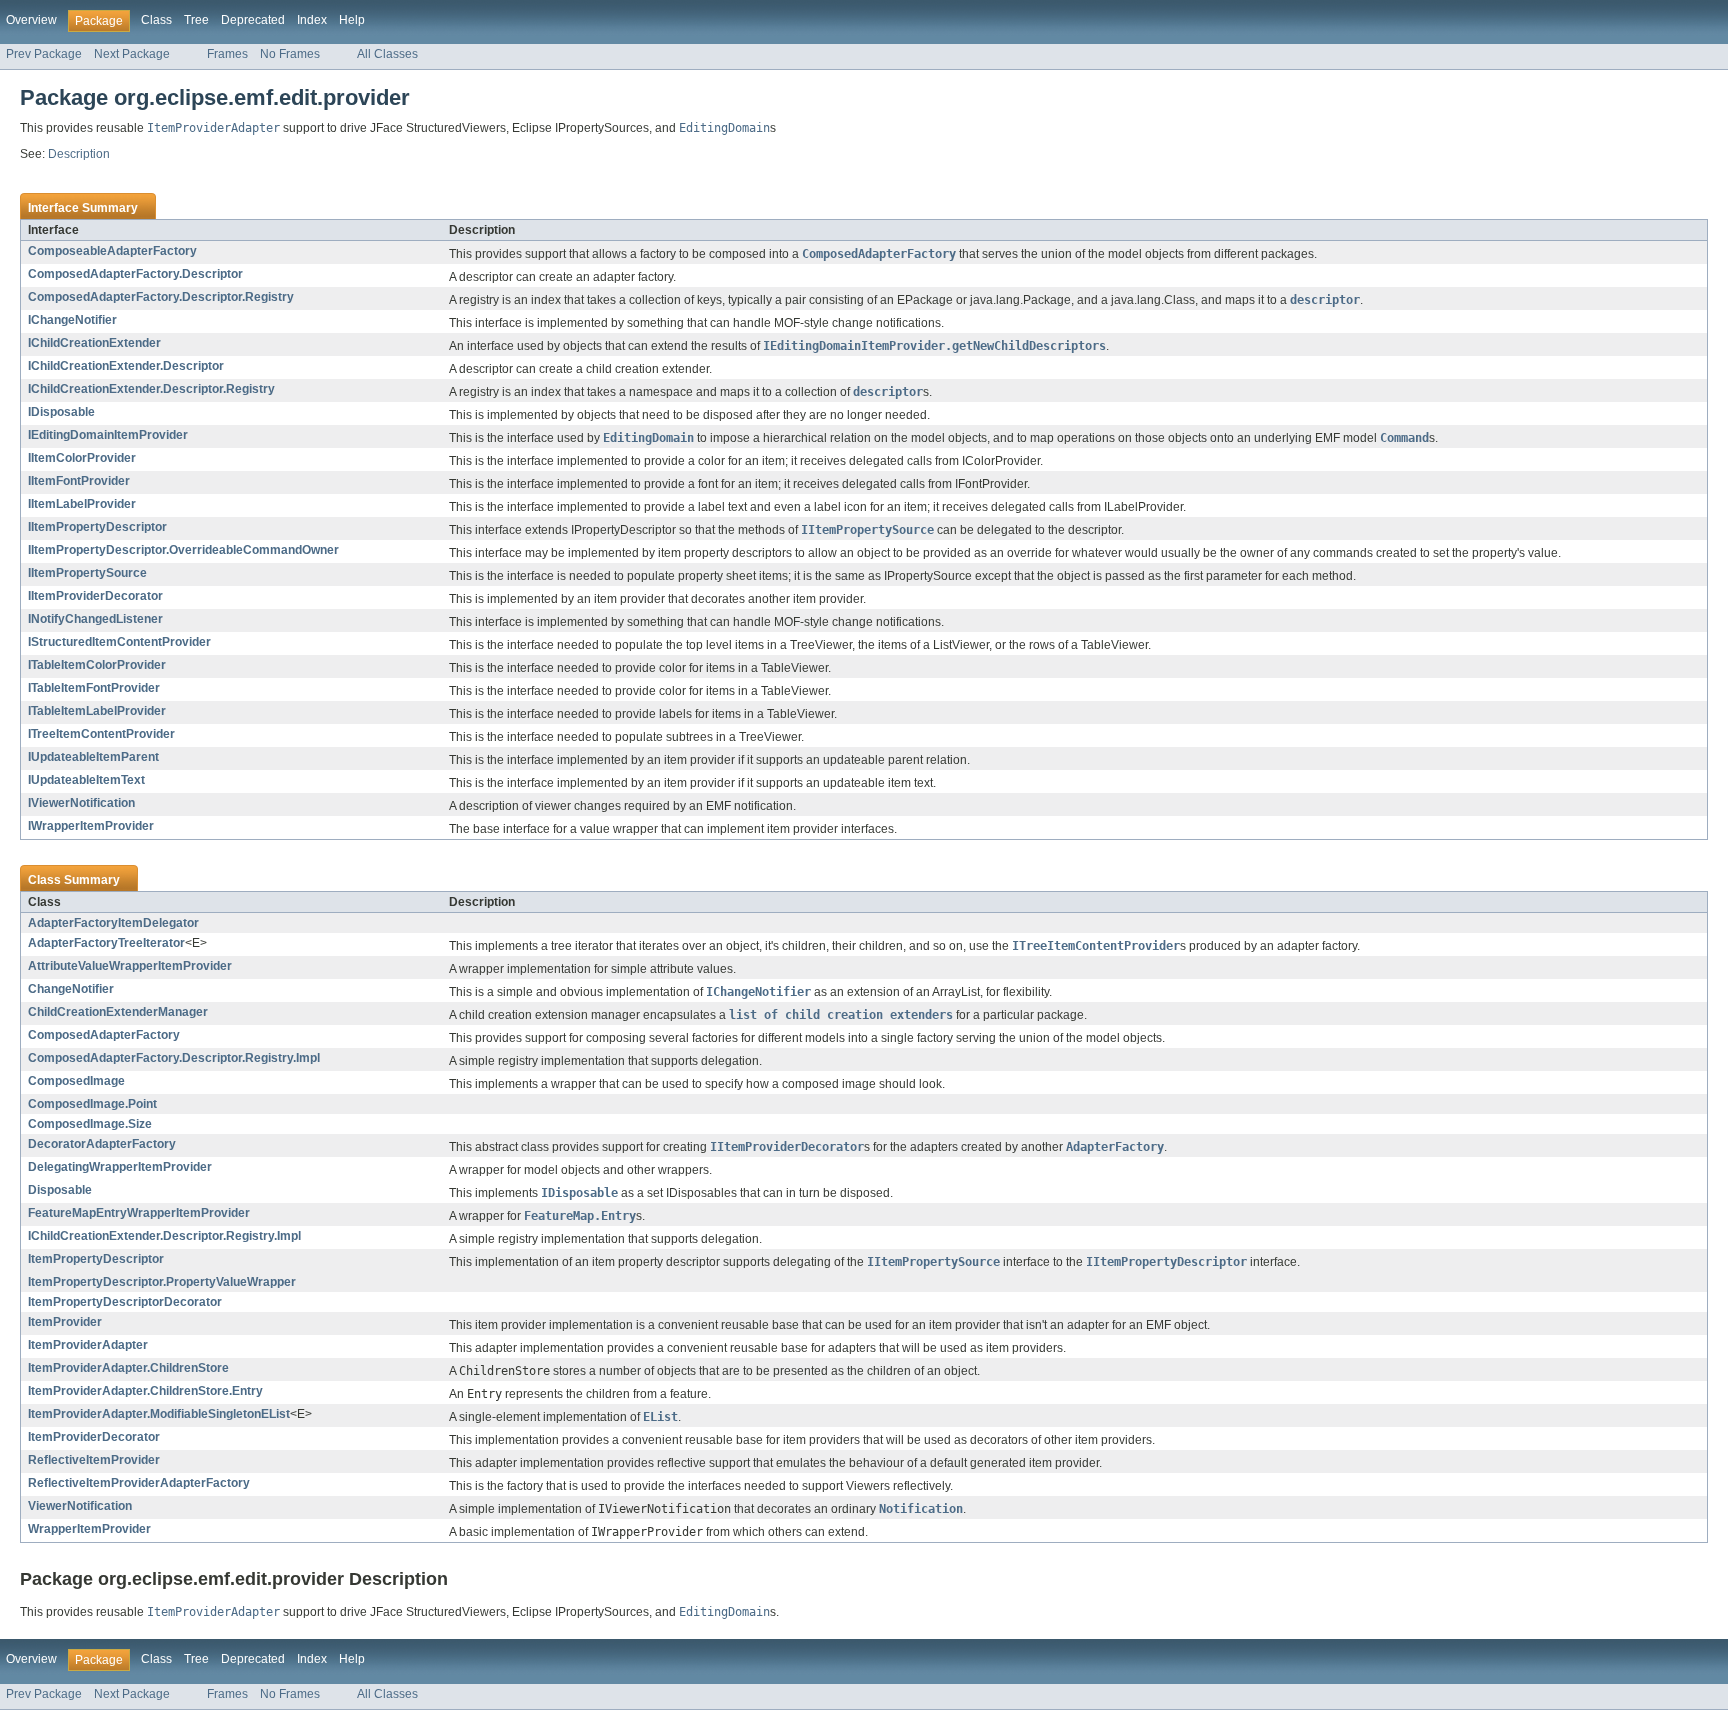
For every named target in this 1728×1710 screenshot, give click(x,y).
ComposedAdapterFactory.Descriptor (135, 274)
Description (79, 154)
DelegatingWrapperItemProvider (120, 1167)
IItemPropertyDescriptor (97, 527)
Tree (196, 20)
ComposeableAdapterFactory (112, 251)
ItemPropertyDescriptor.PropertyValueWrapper (162, 1282)
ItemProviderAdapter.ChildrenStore (128, 1368)
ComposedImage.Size (90, 1124)
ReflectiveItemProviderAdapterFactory (139, 1483)
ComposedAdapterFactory (104, 1035)
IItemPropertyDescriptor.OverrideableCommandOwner (183, 550)
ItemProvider (65, 1322)
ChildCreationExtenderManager (118, 1012)
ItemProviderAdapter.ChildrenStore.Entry (145, 1391)
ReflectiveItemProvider (94, 1460)
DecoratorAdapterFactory (102, 1144)
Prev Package (44, 54)
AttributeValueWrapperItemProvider (130, 966)
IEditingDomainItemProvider (108, 435)
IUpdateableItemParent (93, 757)
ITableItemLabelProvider (97, 711)
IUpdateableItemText (86, 780)
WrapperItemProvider (89, 1529)
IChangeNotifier (72, 320)
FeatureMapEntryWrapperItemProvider (139, 1213)
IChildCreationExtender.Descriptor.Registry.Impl (164, 1236)
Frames (227, 54)
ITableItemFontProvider (94, 688)
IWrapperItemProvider (91, 826)
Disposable (60, 1190)
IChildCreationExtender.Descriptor (126, 366)
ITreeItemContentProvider (101, 734)
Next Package (132, 54)
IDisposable (61, 412)
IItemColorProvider (82, 458)
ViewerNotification (80, 1506)
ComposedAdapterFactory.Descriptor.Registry (161, 297)
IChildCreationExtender (94, 343)
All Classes (387, 54)
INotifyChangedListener (95, 619)
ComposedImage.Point (92, 1104)
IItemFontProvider (79, 481)
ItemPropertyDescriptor (96, 1259)
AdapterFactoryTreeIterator (106, 943)
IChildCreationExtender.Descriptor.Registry (151, 389)
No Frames (290, 54)
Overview (31, 20)
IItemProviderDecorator (95, 596)
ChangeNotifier (71, 989)
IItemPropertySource (87, 573)
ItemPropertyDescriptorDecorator (125, 1302)
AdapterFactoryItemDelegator (113, 923)
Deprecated (253, 20)
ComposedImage (76, 1081)
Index (312, 20)
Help (352, 20)
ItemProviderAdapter (88, 1345)
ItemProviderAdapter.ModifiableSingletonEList (159, 1414)
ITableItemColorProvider (97, 665)
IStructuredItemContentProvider (119, 642)
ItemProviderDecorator (94, 1437)
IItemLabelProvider (82, 504)
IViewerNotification (81, 803)
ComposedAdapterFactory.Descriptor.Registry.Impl (174, 1058)
